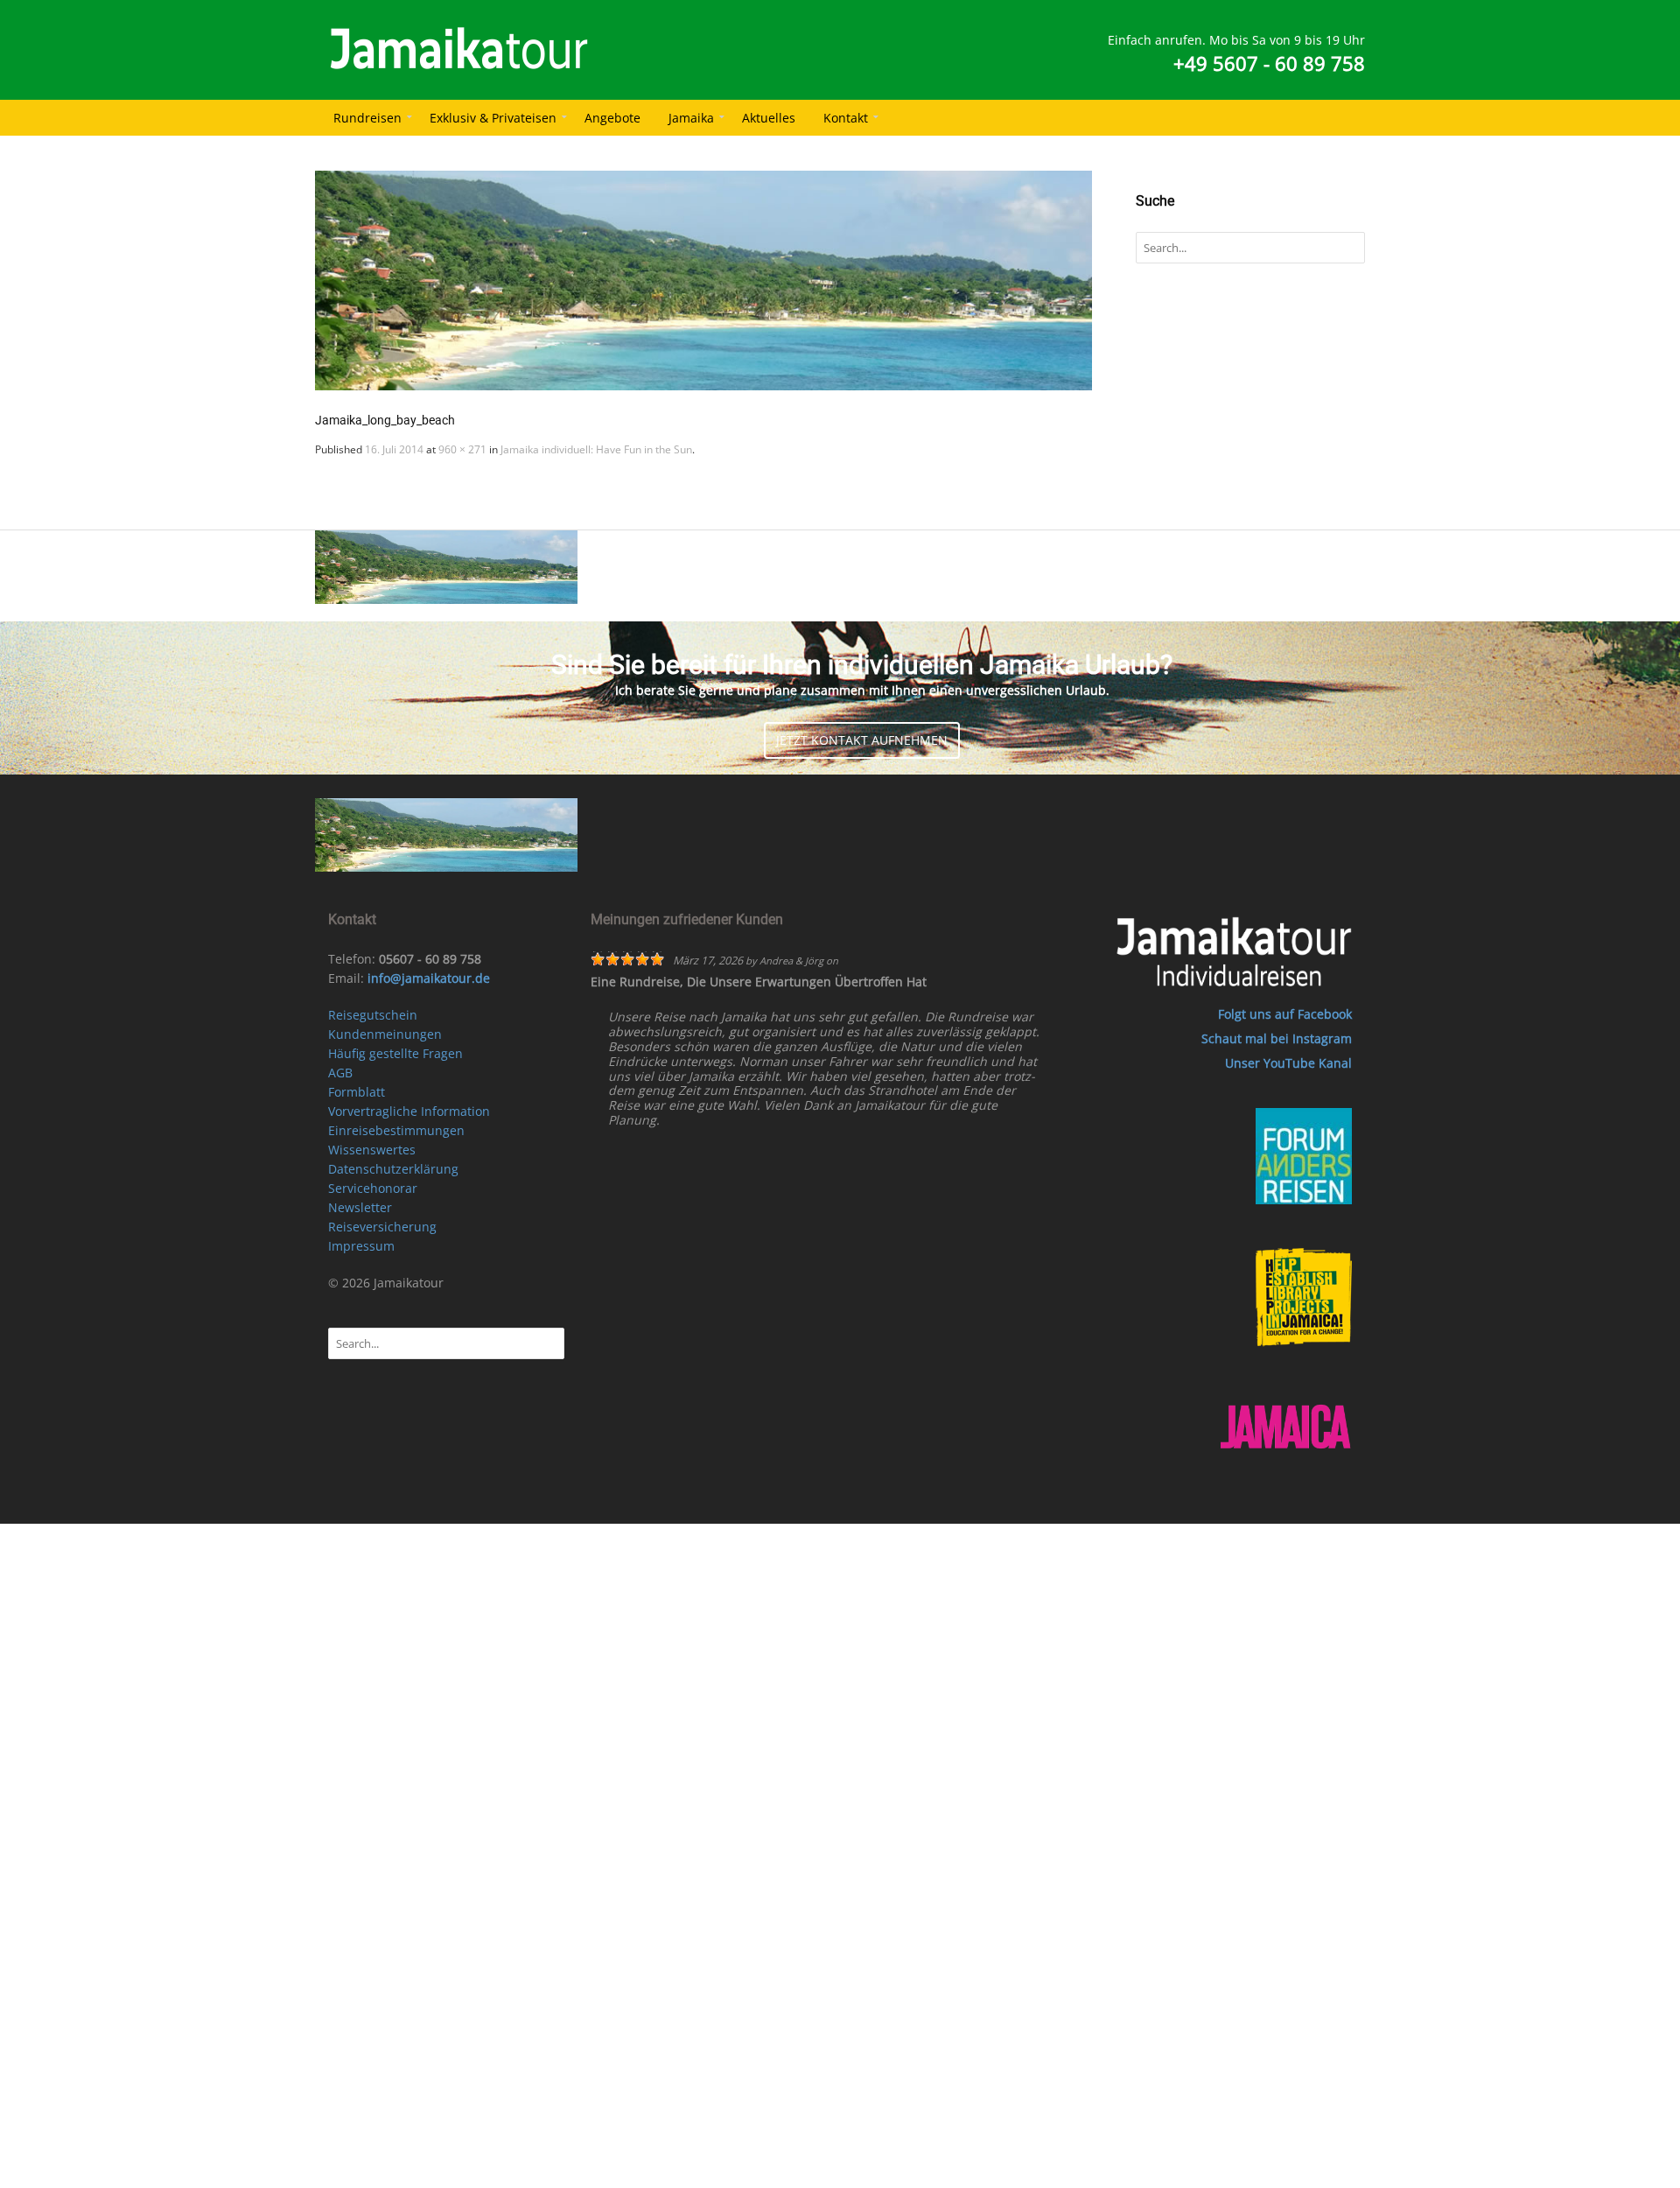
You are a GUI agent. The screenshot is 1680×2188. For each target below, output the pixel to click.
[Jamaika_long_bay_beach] (703, 281)
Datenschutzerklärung (393, 1169)
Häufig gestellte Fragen (395, 1053)
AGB (340, 1073)
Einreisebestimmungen (396, 1130)
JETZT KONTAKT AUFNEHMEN (862, 740)
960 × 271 (462, 449)
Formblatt (357, 1092)
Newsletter (360, 1207)
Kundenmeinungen (385, 1034)
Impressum (361, 1246)
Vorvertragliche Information (409, 1111)
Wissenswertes (372, 1150)
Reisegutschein (373, 1015)
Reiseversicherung (382, 1227)
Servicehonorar (373, 1188)
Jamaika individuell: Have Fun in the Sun (596, 449)
